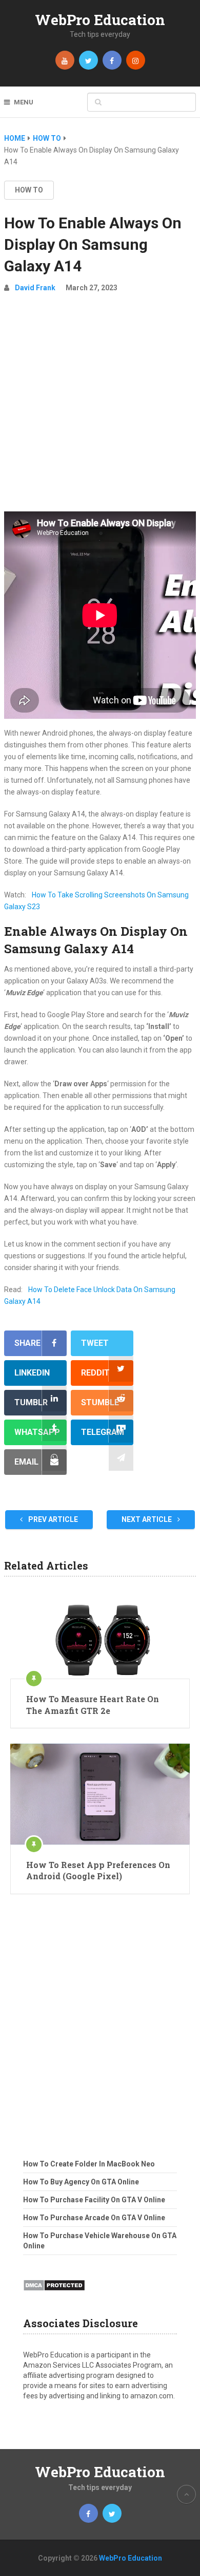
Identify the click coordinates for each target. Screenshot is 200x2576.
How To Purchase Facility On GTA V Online (94, 2200)
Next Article (147, 1519)
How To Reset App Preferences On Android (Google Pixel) (98, 1870)
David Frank (35, 288)
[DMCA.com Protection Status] (54, 2294)
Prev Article (52, 1519)
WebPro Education (100, 20)
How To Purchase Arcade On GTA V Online (94, 2218)
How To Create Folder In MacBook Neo (89, 2164)
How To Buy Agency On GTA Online (81, 2182)
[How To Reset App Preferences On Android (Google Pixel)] (100, 1794)
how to (29, 190)
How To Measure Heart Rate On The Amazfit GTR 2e (93, 1704)
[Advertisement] (100, 406)
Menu (24, 102)
